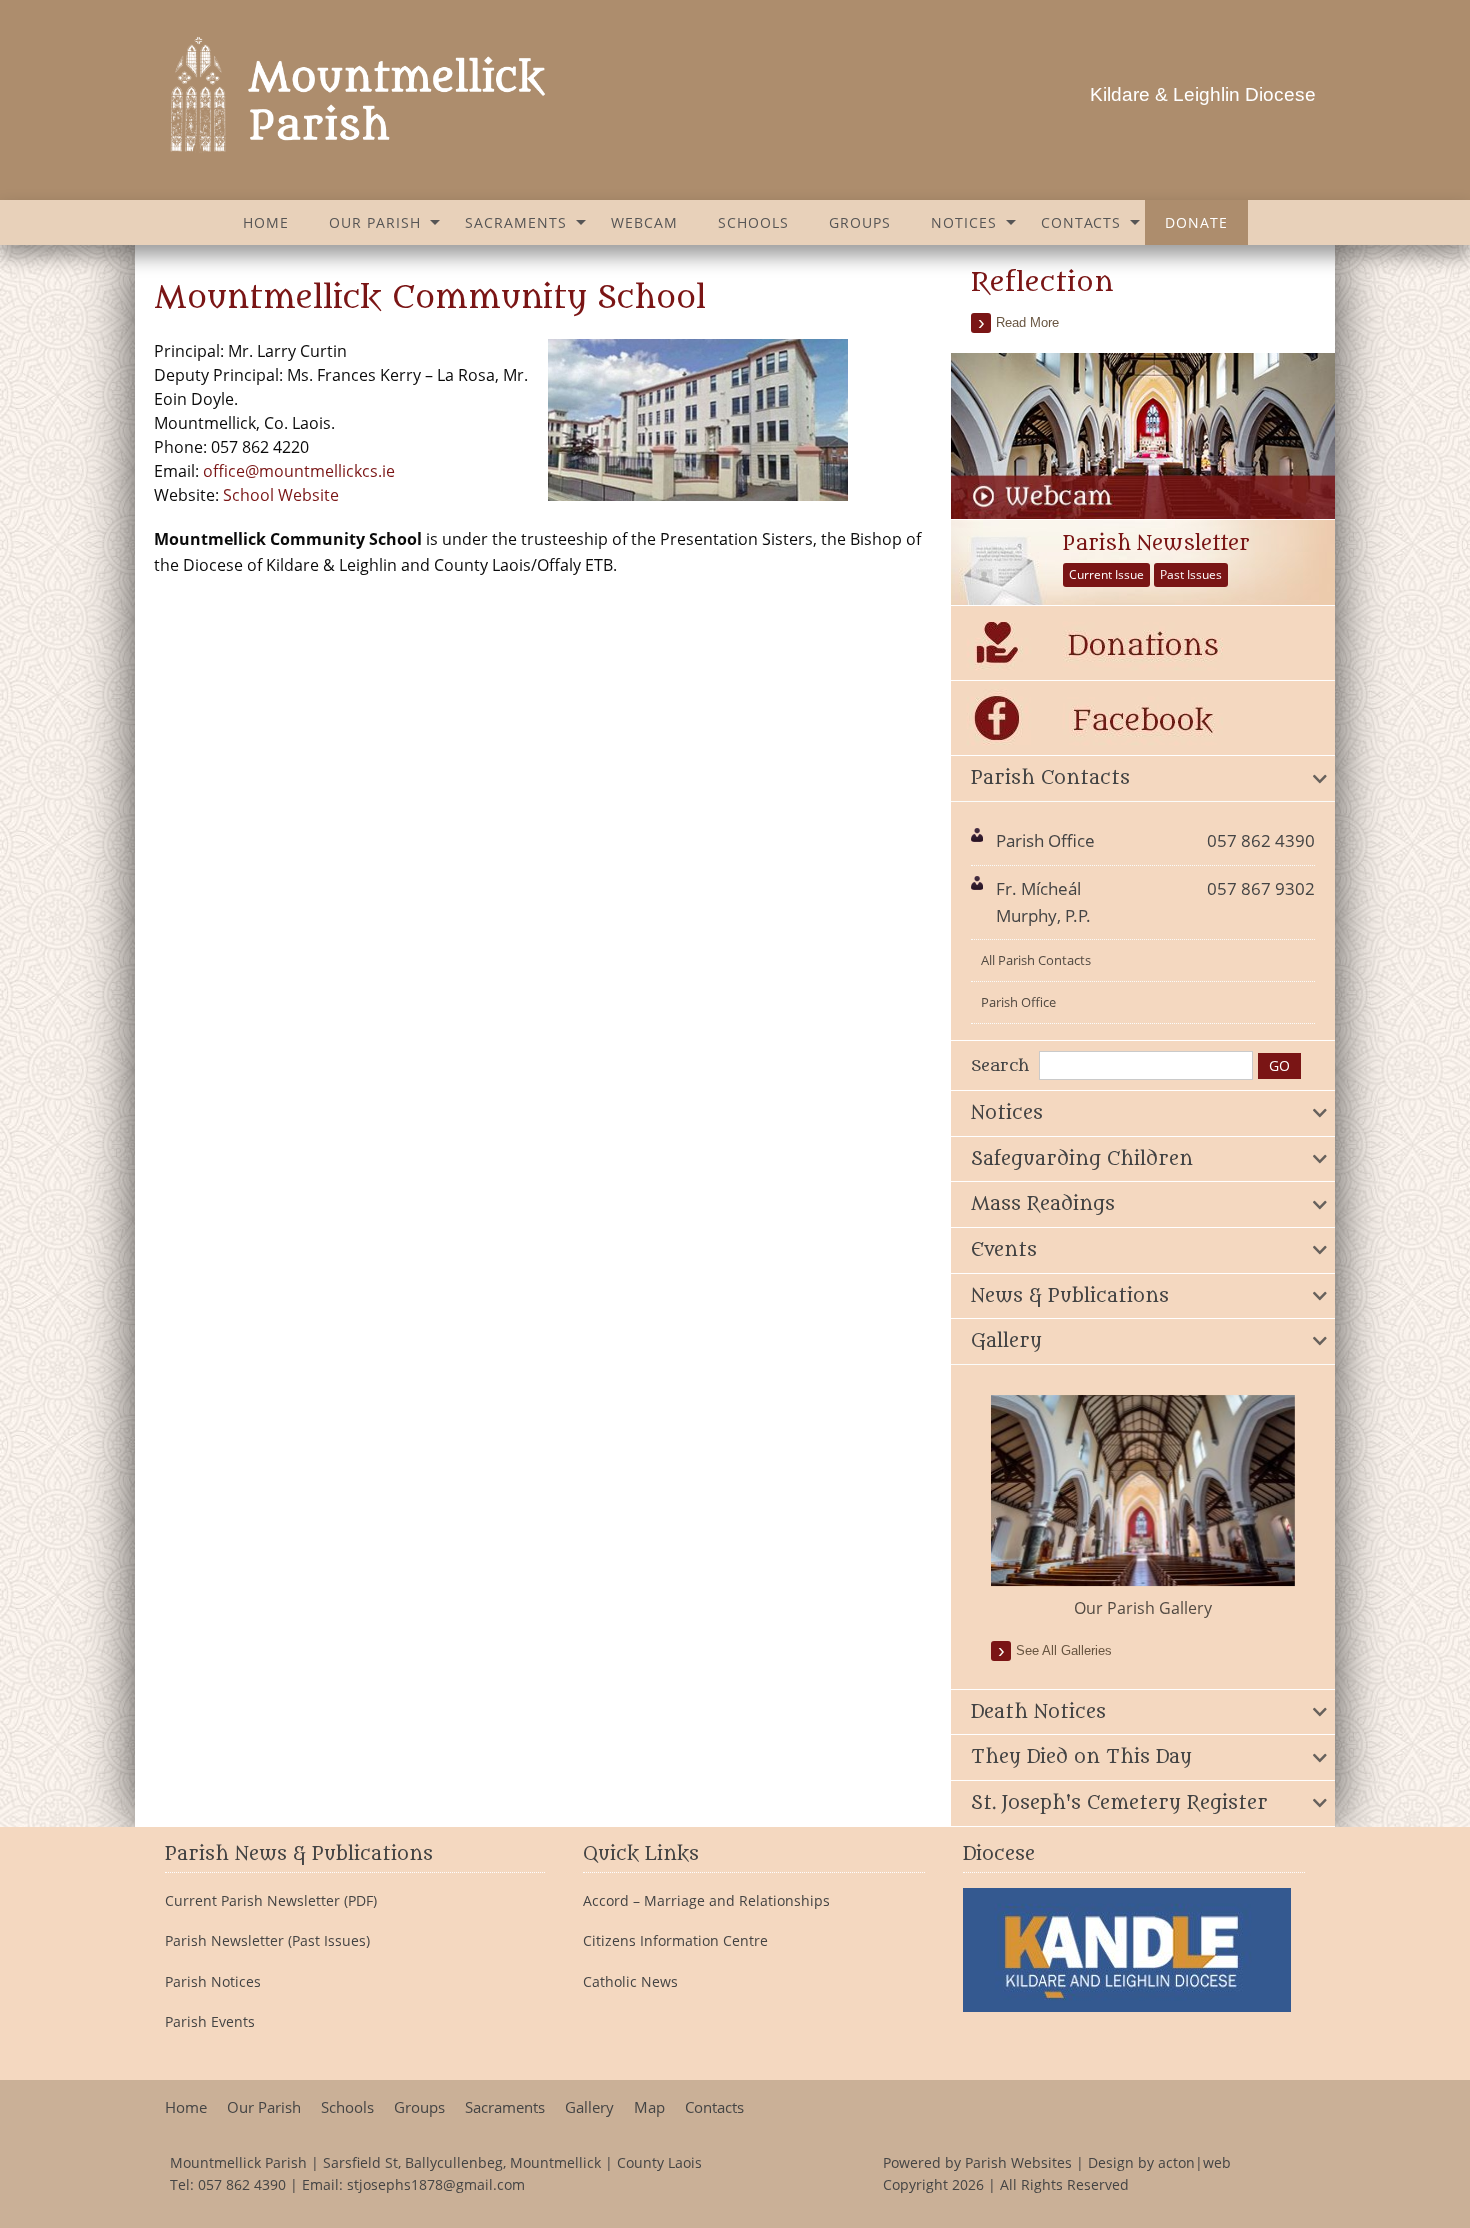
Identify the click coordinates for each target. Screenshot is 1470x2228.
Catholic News (630, 1982)
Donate (1196, 222)
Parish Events (210, 2022)
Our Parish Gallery (1143, 1608)
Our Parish (375, 222)
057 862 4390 (242, 2184)
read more (1027, 322)
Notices (964, 222)
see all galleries (1064, 1650)
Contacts (1081, 222)
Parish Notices (213, 1982)
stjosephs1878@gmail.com (436, 2184)
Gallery (589, 2107)
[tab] (1143, 779)
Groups (860, 222)
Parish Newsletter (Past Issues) (267, 1941)
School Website (281, 495)
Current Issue (1106, 574)
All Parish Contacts (1036, 960)
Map (649, 2107)
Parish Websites (1018, 2162)
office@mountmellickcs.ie (299, 471)
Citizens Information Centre (675, 1941)
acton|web (1194, 2162)
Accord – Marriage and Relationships (706, 1901)
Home (266, 222)
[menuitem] (266, 222)
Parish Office (1018, 1002)
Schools (753, 222)
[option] (1143, 1508)
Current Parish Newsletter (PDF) (271, 1901)
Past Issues (1191, 574)
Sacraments (516, 222)
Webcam (644, 222)
